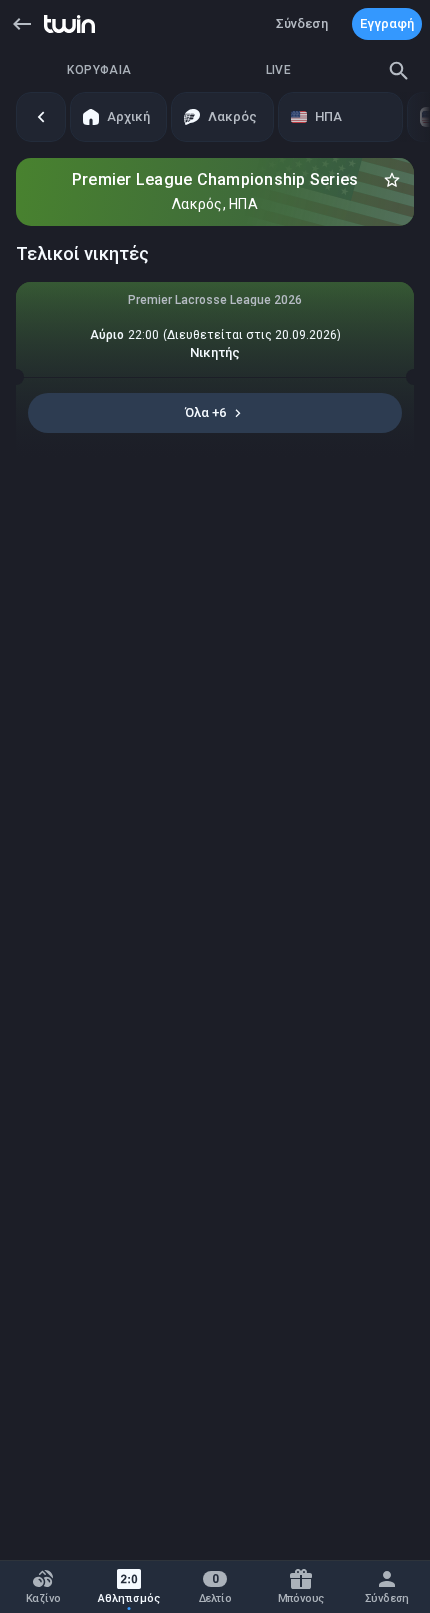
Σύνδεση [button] (302, 23)
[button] (22, 24)
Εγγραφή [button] (387, 23)
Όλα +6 (205, 412)
